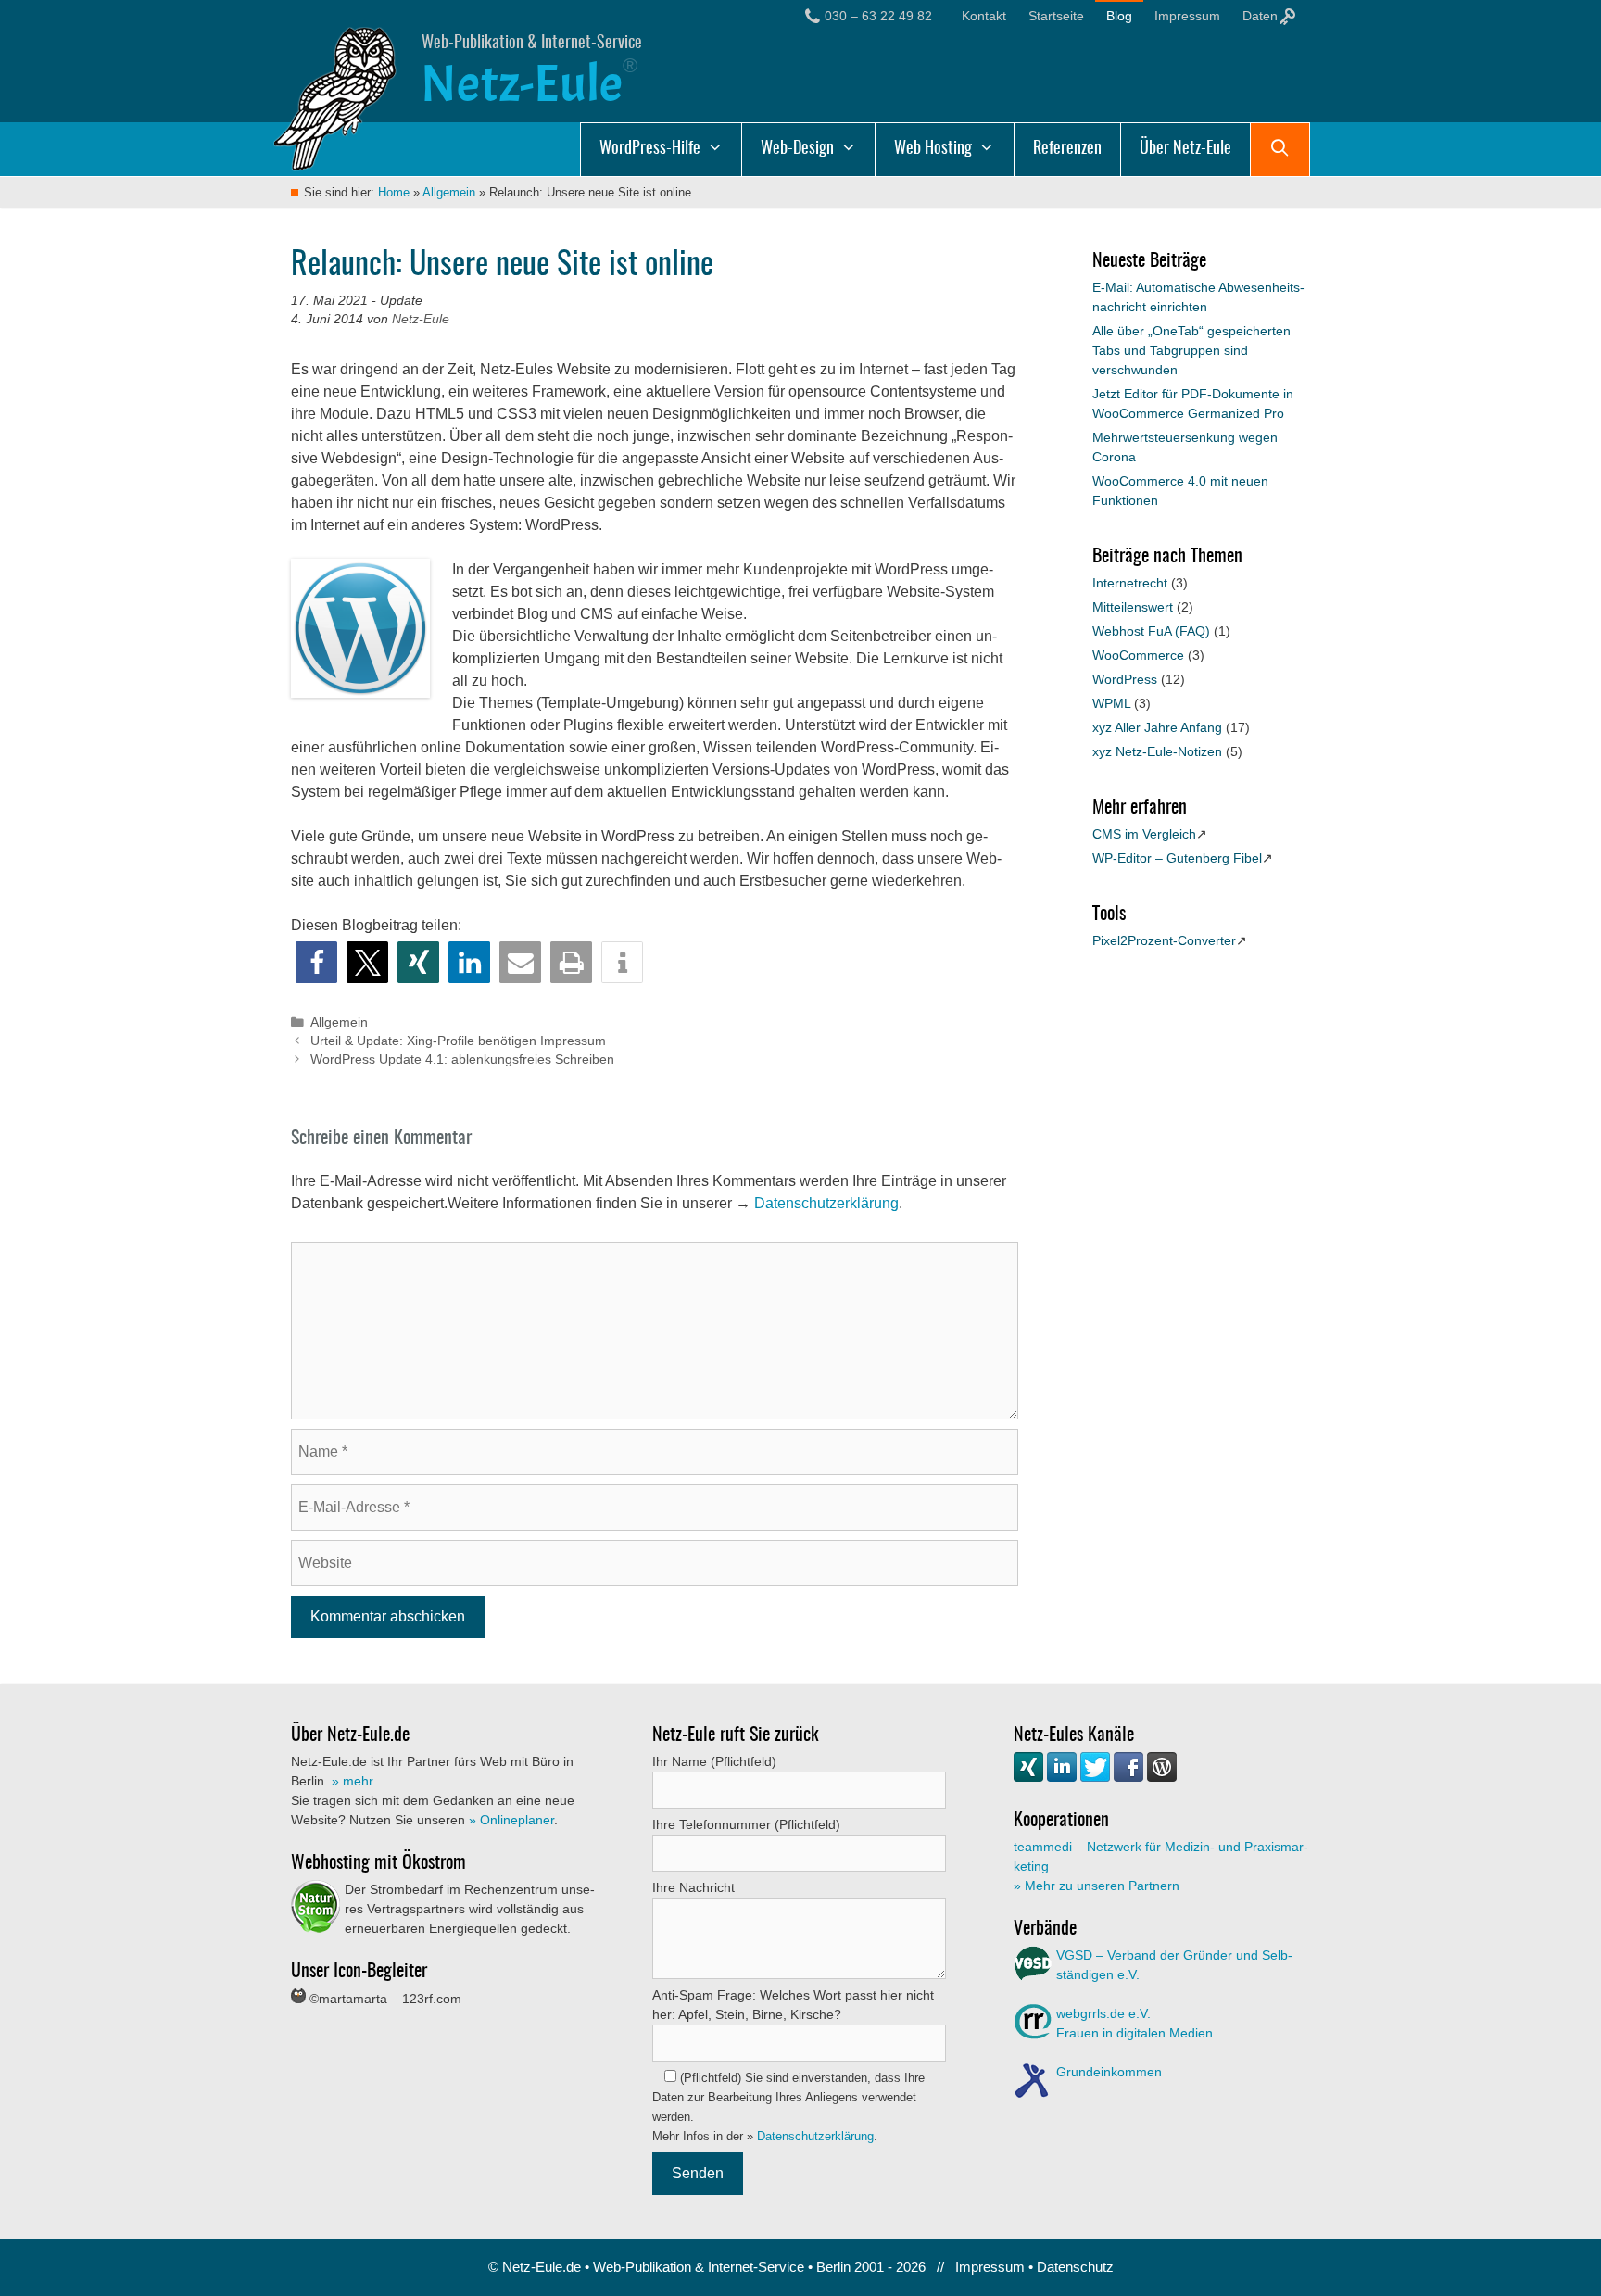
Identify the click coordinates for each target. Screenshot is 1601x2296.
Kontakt (984, 16)
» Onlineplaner (511, 1820)
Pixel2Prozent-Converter (1164, 940)
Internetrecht (1130, 583)
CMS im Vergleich (1144, 834)
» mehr (353, 1781)
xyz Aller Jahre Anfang (1157, 727)
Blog (1119, 16)
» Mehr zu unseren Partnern (1097, 1886)
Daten (1262, 16)
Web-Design (797, 149)
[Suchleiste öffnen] (1280, 149)
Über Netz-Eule (1185, 149)
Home (394, 192)
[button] (316, 962)
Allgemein (449, 192)
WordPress (1125, 679)
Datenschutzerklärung (826, 1203)
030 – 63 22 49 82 (878, 16)
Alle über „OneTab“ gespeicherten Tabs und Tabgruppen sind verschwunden (1191, 350)
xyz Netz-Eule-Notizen (1157, 751)
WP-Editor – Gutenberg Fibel (1177, 858)
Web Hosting (933, 149)
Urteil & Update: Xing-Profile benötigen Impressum (458, 1041)
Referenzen (1067, 149)
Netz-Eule (522, 84)
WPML (1111, 703)
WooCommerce (1138, 655)
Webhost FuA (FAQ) (1151, 631)
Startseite (1056, 16)
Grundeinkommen (1109, 2072)
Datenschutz (1075, 2267)
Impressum (1187, 16)
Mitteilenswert (1133, 607)
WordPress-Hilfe (650, 149)
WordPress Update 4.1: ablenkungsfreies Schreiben (462, 1060)
